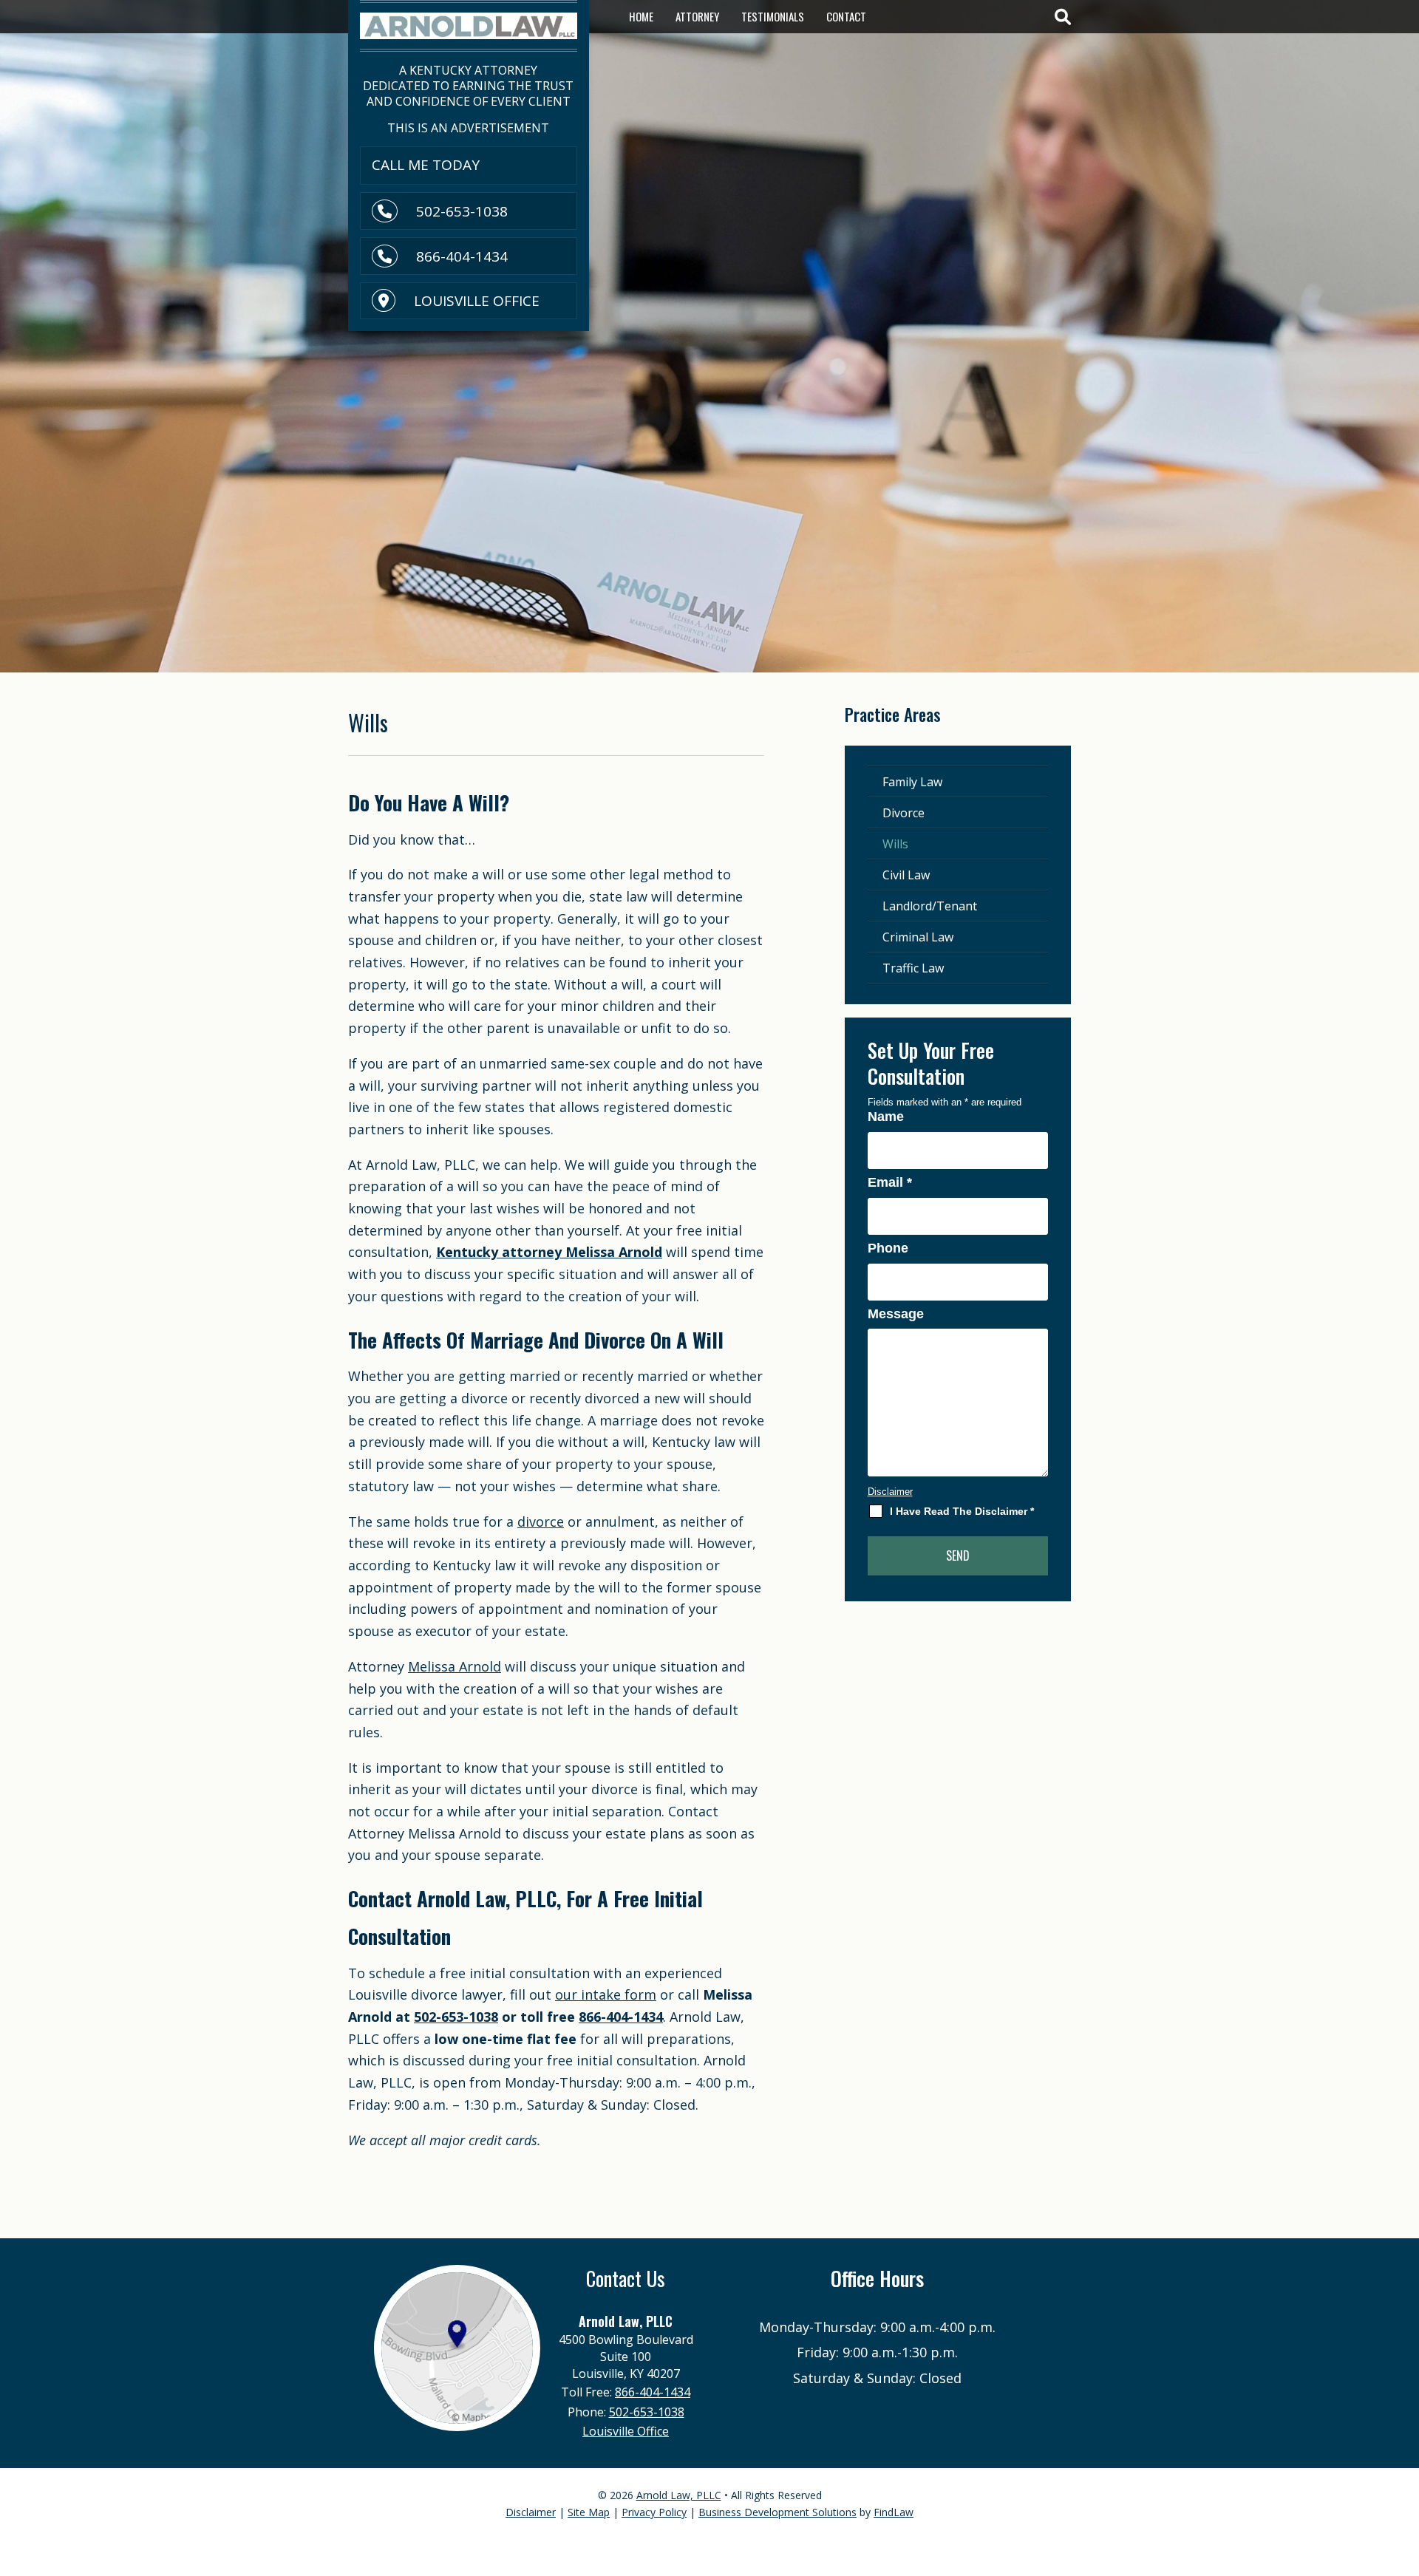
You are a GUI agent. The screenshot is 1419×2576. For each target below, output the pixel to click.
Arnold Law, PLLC (679, 2495)
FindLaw (894, 2512)
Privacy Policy (654, 2512)
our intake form (606, 1994)
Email (890, 1182)
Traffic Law (913, 968)
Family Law (912, 782)
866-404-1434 (462, 256)
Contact (846, 16)
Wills (895, 844)
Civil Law (906, 875)
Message (896, 1314)
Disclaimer (890, 1492)
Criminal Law (918, 937)
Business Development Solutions (777, 2512)
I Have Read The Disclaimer (962, 1511)
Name (886, 1117)
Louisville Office (477, 301)
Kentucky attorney (549, 1252)
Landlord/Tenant (930, 906)
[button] (1403, 2468)
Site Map (589, 2512)
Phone (888, 1248)
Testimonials (773, 16)
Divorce (904, 813)
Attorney (697, 16)
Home (641, 16)
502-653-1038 (462, 211)
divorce (541, 1522)
